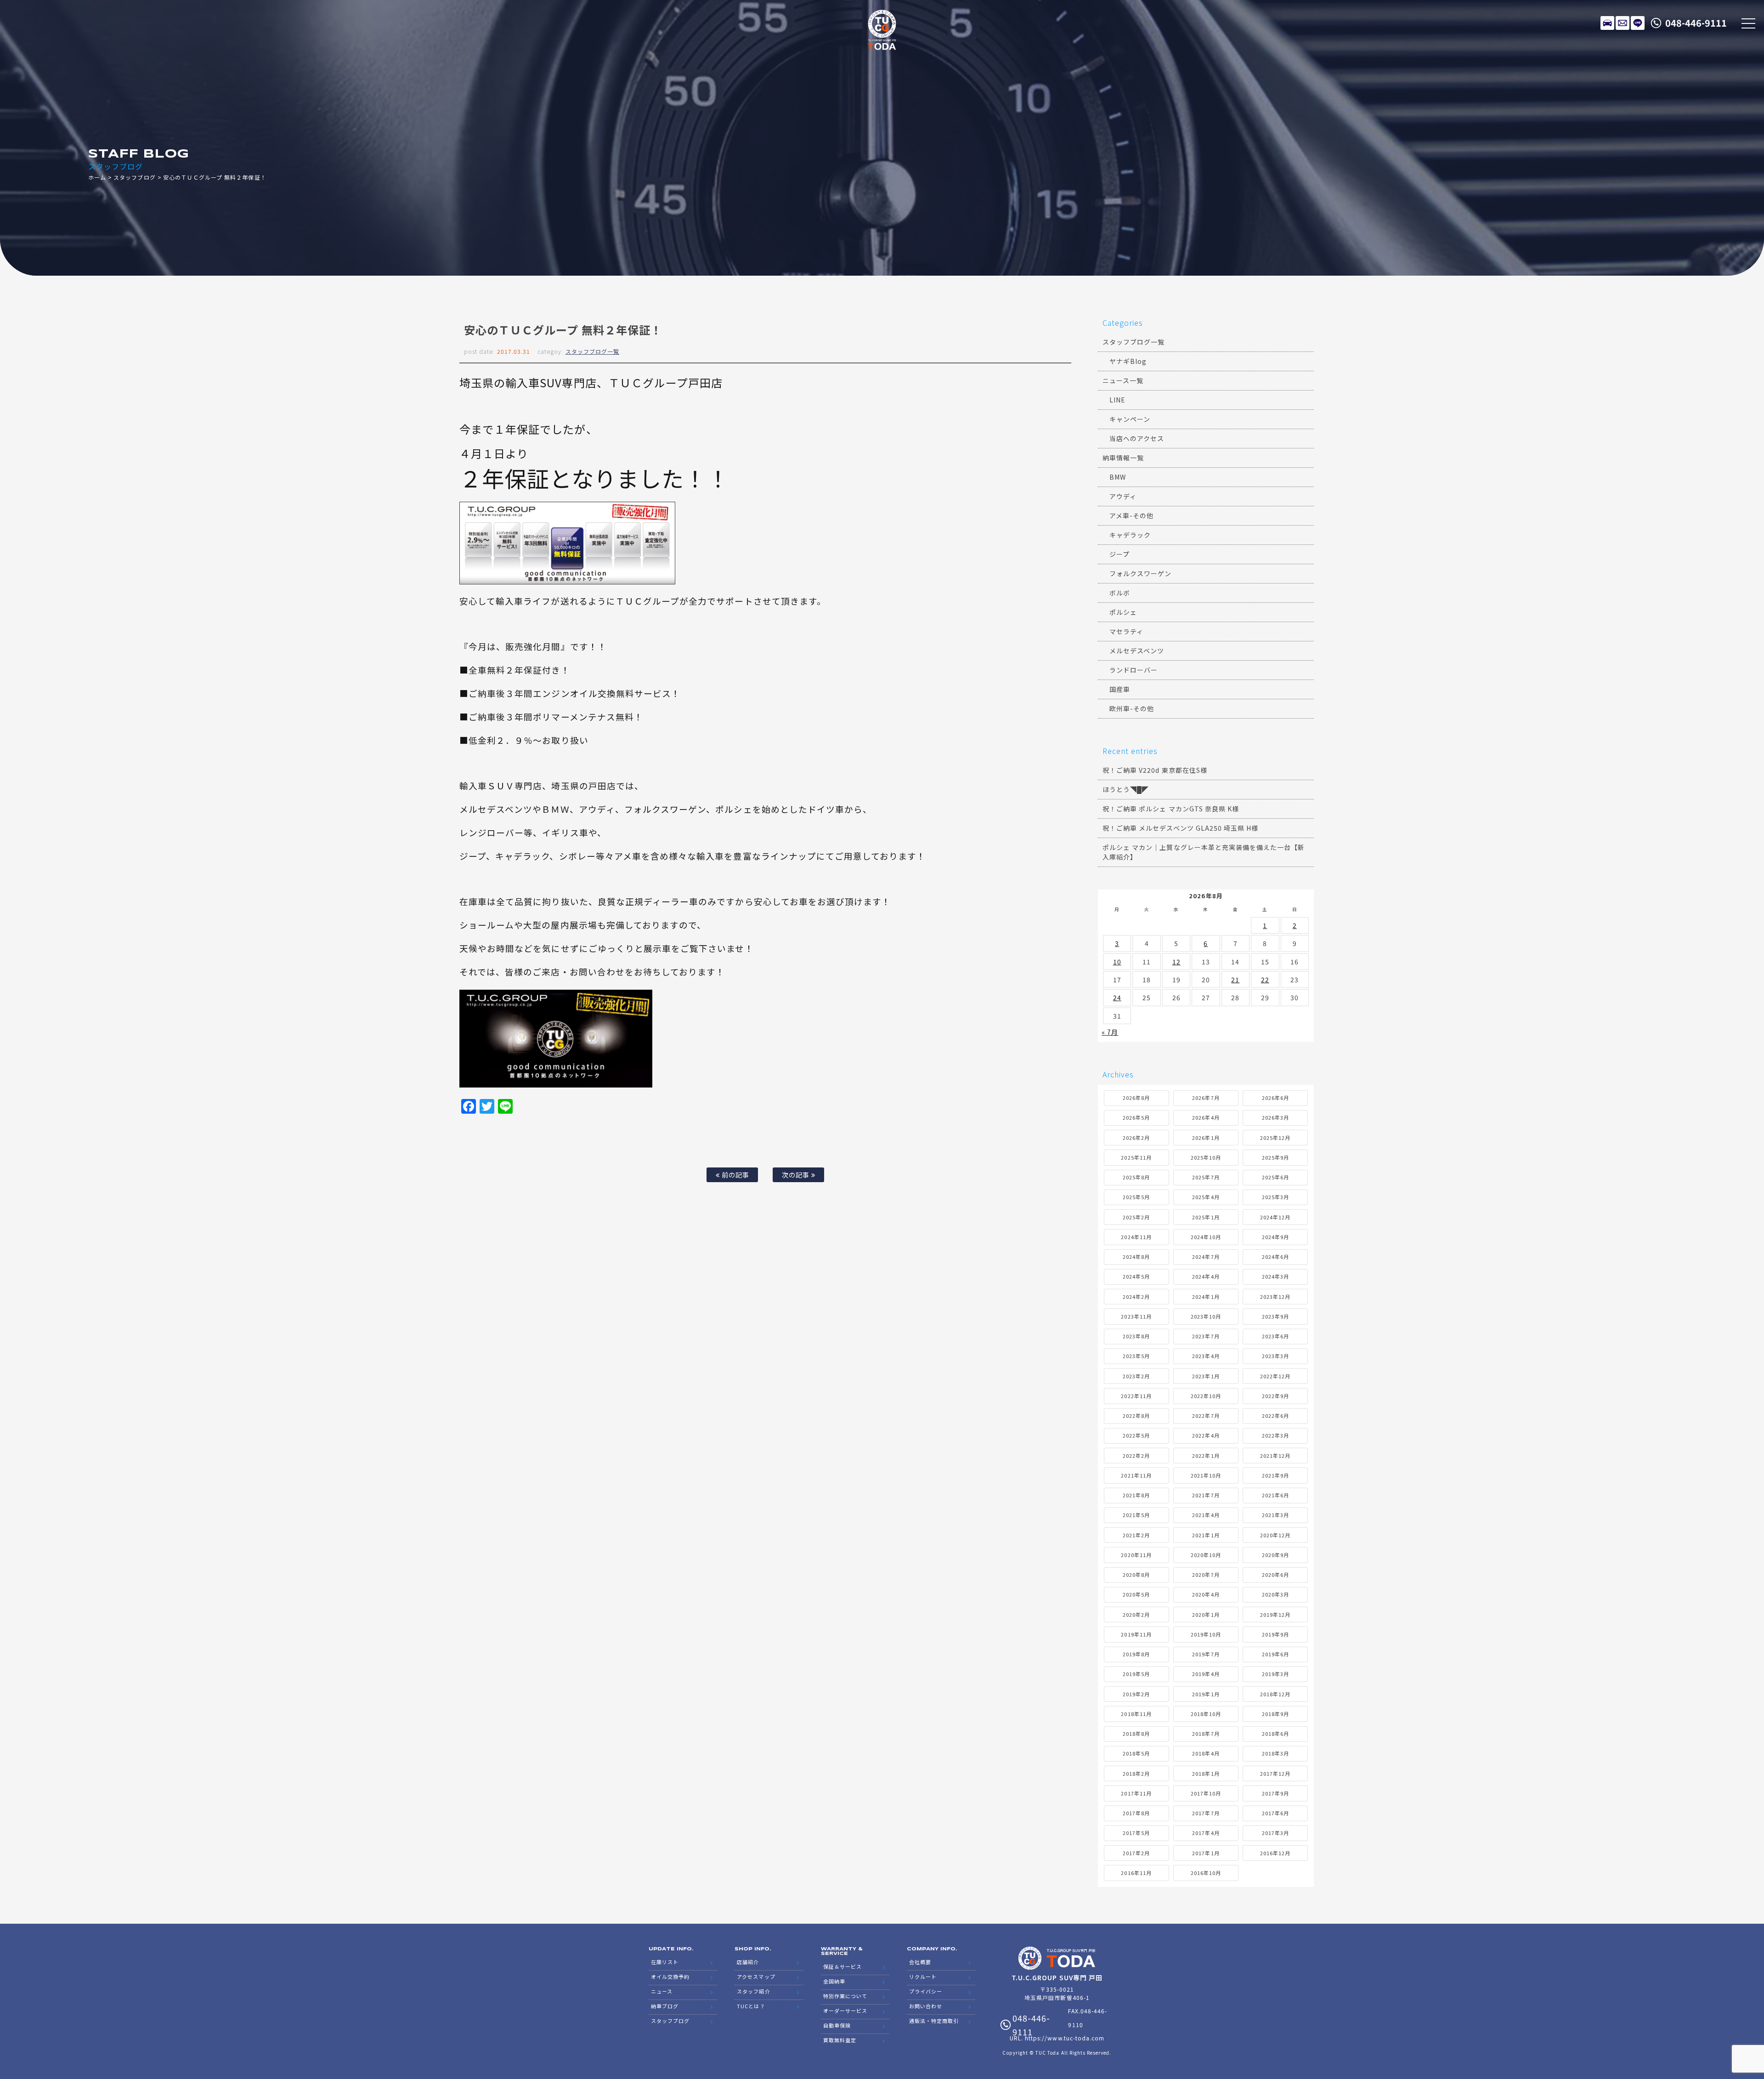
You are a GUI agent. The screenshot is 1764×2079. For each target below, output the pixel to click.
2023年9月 (1275, 1316)
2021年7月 (1206, 1495)
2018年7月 (1206, 1733)
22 (1265, 980)
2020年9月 (1275, 1555)
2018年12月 (1275, 1694)
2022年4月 (1206, 1435)
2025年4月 (1206, 1197)
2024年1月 (1206, 1297)
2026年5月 (1136, 1117)
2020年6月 (1275, 1575)
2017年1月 (1206, 1853)
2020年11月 (1136, 1555)
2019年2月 (1136, 1694)
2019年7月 (1206, 1654)
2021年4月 (1206, 1515)
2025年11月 (1136, 1157)
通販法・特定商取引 (934, 2021)
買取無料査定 (840, 2040)
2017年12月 (1275, 1773)
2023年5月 (1136, 1356)
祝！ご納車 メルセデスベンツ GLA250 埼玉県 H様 (1180, 828)
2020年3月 (1275, 1594)
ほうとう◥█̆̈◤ (1126, 789)
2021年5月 (1136, 1515)
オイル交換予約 (670, 1977)
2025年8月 (1136, 1177)
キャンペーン (1130, 419)
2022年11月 (1136, 1396)
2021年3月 (1275, 1515)
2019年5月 (1136, 1674)
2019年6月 (1275, 1654)
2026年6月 (1275, 1098)
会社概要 (920, 1962)
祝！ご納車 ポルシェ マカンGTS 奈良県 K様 (1171, 809)
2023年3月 (1275, 1356)
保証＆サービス (842, 1966)
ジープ (1119, 554)
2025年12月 (1275, 1138)
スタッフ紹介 (753, 1991)
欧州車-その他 (1132, 708)
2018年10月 (1206, 1714)
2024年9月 (1275, 1237)
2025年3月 (1275, 1197)
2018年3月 (1275, 1753)
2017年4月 (1206, 1833)
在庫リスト (1607, 23)
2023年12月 (1275, 1297)
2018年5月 (1136, 1753)
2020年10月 (1206, 1555)
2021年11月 (1136, 1475)
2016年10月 (1206, 1873)
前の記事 (735, 1175)
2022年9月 (1275, 1396)
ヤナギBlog (1128, 361)
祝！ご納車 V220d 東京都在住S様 (1155, 770)
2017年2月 (1136, 1853)
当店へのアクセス (1137, 438)
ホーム (97, 177)
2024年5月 (1136, 1276)
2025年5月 (1136, 1197)
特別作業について (845, 1996)
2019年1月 (1206, 1694)
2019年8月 (1136, 1654)
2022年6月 (1275, 1416)
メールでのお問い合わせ (1623, 23)
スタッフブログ (134, 177)
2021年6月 (1275, 1495)
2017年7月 (1206, 1813)
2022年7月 (1206, 1416)
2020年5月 (1136, 1594)
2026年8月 (1136, 1098)
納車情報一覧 (1123, 458)
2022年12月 (1275, 1376)
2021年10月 (1206, 1475)
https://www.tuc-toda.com (1065, 2038)
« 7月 (1110, 1032)
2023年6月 (1275, 1336)
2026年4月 (1206, 1117)
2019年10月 (1206, 1634)
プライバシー (926, 1991)
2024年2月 (1136, 1297)
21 (1235, 980)
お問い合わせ (926, 2006)
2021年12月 (1275, 1456)
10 (1117, 962)
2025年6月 (1275, 1177)
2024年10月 (1206, 1237)
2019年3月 (1275, 1674)
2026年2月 (1136, 1138)
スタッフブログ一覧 (592, 351)
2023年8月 (1136, 1336)
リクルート (923, 1977)
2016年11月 (1136, 1873)
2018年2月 (1136, 1773)
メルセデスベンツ (1137, 651)
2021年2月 (1136, 1535)
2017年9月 (1275, 1793)
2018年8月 (1136, 1733)
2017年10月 (1206, 1793)
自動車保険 (837, 2025)
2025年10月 (1206, 1157)
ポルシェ (1123, 612)
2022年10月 (1206, 1396)
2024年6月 (1275, 1257)
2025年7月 (1206, 1177)
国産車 (1120, 689)
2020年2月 (1136, 1614)
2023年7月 (1206, 1336)
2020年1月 (1206, 1614)
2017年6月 (1275, 1813)
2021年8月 (1136, 1495)
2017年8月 (1136, 1813)
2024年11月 (1136, 1237)
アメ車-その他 (1131, 516)
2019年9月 (1275, 1634)
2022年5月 (1136, 1435)
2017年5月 (1136, 1833)
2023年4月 (1206, 1356)
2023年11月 (1136, 1316)
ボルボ (1120, 593)
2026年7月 (1206, 1098)
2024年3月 (1275, 1276)
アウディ (1123, 496)
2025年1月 (1206, 1217)
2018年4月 (1206, 1753)
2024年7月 (1206, 1257)
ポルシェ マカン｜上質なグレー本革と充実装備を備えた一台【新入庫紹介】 (1204, 852)
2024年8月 (1136, 1257)
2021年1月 (1206, 1535)
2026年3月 (1275, 1117)
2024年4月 (1206, 1276)
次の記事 (797, 1175)
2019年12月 (1275, 1614)
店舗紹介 (748, 1962)
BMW (1118, 477)
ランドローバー (1134, 670)
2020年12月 (1275, 1535)
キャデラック (1130, 535)
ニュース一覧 (1123, 380)
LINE (1638, 23)
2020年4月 (1206, 1594)
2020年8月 (1136, 1575)
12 (1176, 962)
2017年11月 (1136, 1793)
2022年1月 (1206, 1456)
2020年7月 (1206, 1575)
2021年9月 (1275, 1475)
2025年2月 (1136, 1217)
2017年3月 (1275, 1833)
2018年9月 (1275, 1714)
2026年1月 (1206, 1138)
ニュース (662, 1991)
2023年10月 (1206, 1316)
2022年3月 (1275, 1435)
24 (1117, 997)
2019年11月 (1136, 1634)
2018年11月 (1136, 1714)
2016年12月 (1275, 1853)
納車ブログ (665, 2006)
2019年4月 (1206, 1674)
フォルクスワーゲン (1140, 573)
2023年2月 (1136, 1376)
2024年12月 (1275, 1217)
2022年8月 (1136, 1416)
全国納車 (834, 1981)
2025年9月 (1275, 1157)
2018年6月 (1275, 1733)
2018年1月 (1206, 1773)
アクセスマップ (756, 1977)
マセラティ (1126, 631)
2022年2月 (1136, 1456)
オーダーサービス (845, 2011)
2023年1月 (1206, 1376)
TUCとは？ (751, 2006)
